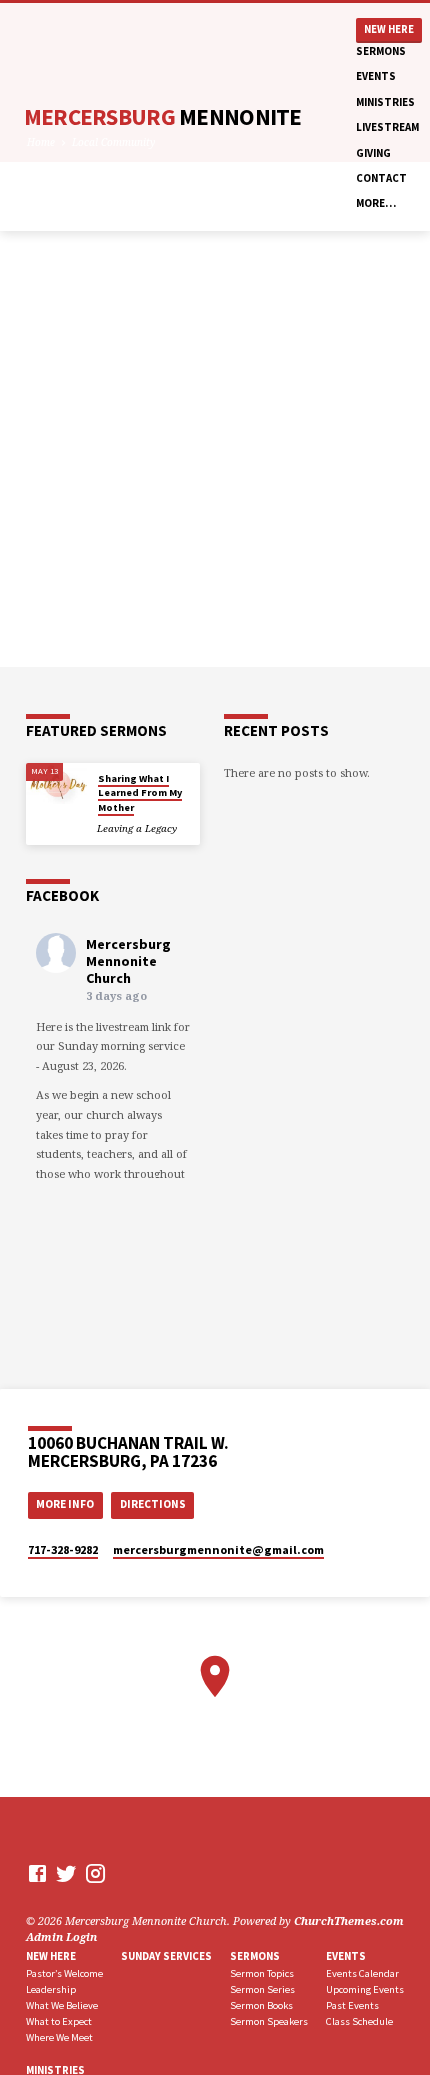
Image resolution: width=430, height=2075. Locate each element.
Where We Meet (59, 2037)
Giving (373, 153)
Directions (153, 1504)
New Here (389, 29)
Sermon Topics (262, 1973)
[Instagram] (95, 1873)
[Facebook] (37, 1873)
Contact (381, 178)
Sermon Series (262, 1989)
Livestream (387, 127)
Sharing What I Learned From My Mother (140, 793)
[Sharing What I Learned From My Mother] (56, 783)
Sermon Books (261, 2005)
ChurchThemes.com (349, 1920)
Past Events (352, 2005)
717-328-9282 (63, 1549)
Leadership (51, 1989)
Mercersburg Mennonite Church (128, 961)
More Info (65, 1504)
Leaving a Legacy (137, 828)
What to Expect (59, 2021)
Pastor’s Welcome (64, 1973)
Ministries (385, 102)
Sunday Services (166, 1956)
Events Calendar (362, 1973)
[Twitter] (66, 1873)
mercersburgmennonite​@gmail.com (218, 1549)
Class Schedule (359, 2021)
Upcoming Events (365, 1989)
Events (376, 76)
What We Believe (62, 2005)
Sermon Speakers (269, 2021)
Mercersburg (163, 116)
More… (376, 203)
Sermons (381, 51)
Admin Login (61, 1936)
